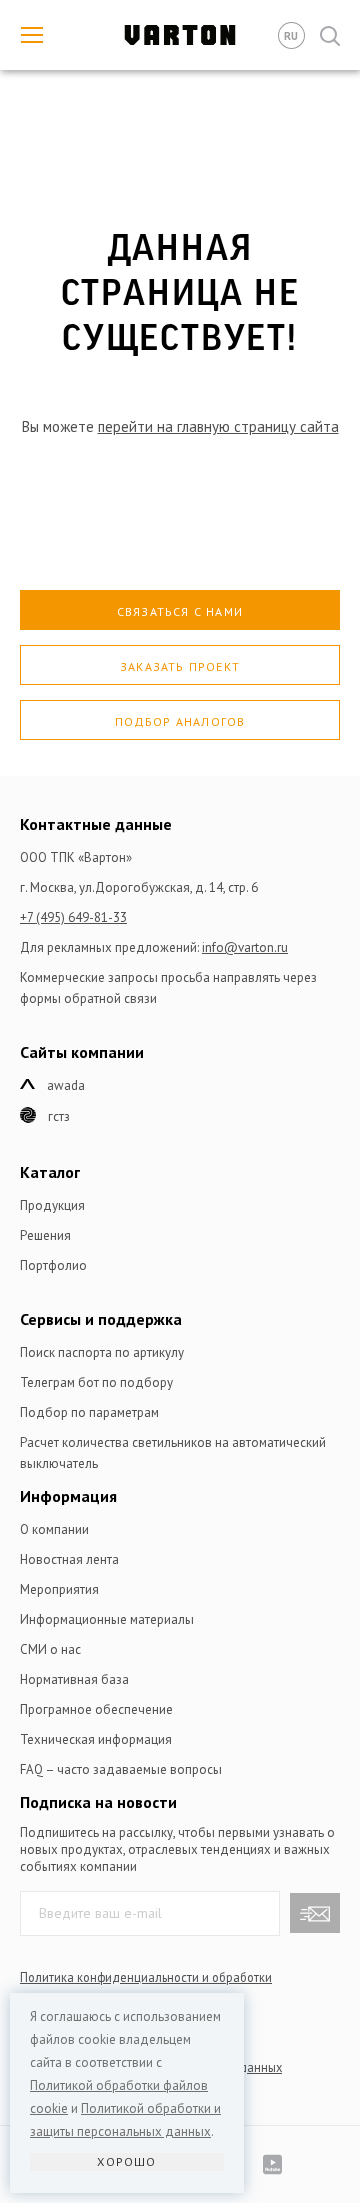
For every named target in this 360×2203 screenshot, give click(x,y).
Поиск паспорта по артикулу (102, 1352)
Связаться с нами (180, 611)
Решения (45, 1235)
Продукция (52, 1205)
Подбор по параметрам (89, 1412)
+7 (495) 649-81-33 (73, 917)
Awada (66, 1085)
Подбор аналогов (180, 721)
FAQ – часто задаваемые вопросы (121, 1769)
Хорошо (126, 2161)
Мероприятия (59, 1589)
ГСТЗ (59, 1116)
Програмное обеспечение (96, 1709)
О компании (54, 1529)
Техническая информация (96, 1739)
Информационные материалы (107, 1619)
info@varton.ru (245, 947)
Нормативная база (74, 1679)
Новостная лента (69, 1559)
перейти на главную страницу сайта (218, 426)
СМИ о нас (50, 1649)
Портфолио (53, 1265)
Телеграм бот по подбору (96, 1382)
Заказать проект (180, 666)
